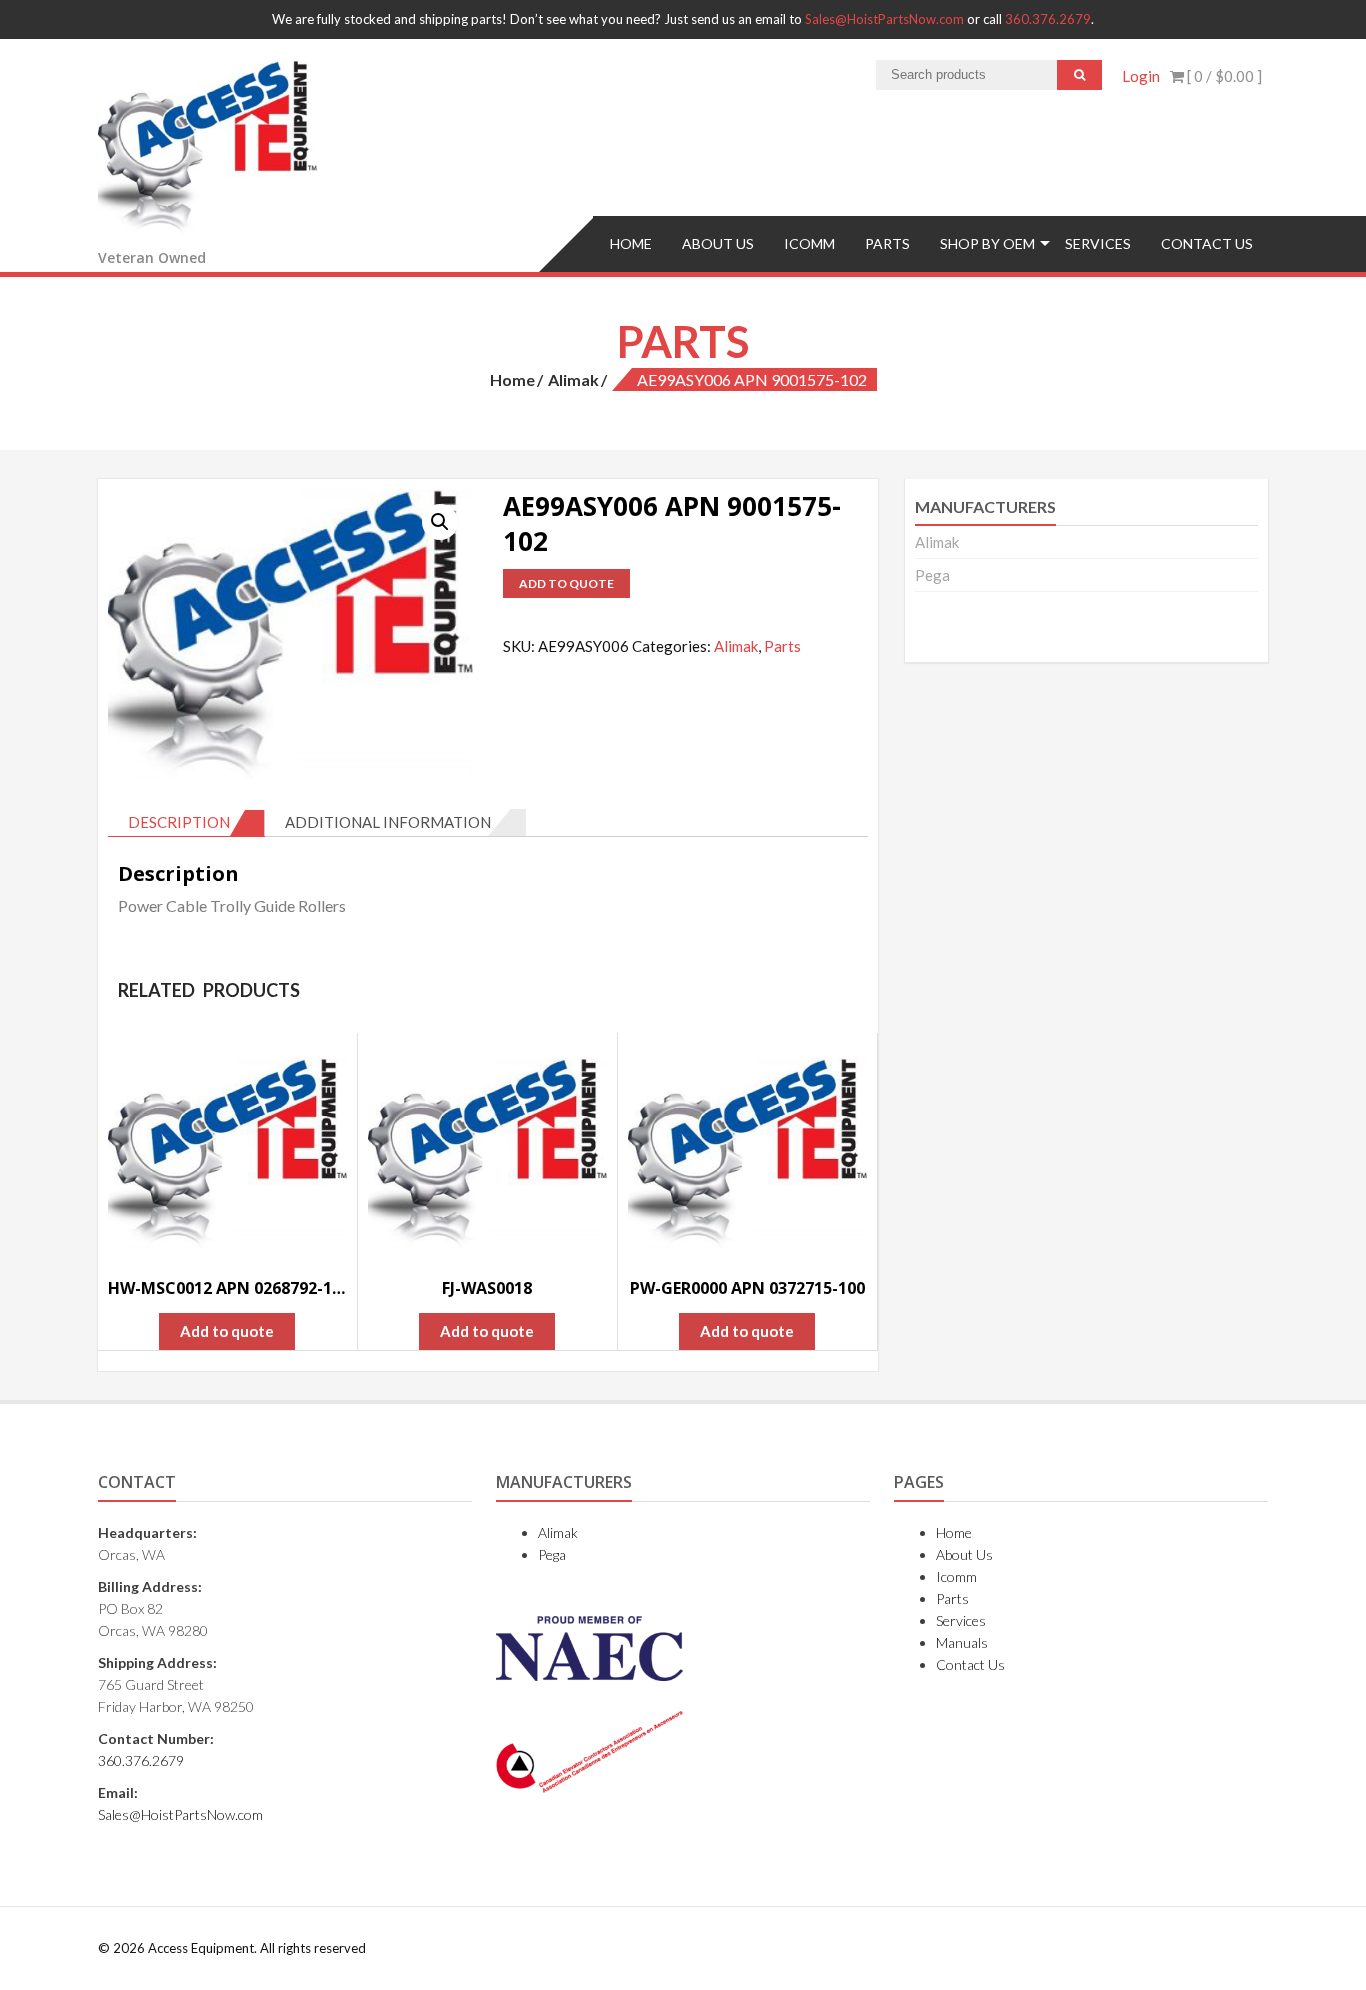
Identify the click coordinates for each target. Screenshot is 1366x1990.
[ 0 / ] (1223, 76)
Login (1141, 76)
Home (631, 243)
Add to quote (566, 583)
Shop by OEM (987, 243)
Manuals (962, 1642)
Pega (932, 575)
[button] (440, 522)
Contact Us (1207, 243)
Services (1098, 243)
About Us (718, 243)
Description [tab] (179, 822)
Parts (887, 243)
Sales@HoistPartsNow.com (884, 19)
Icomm (809, 243)
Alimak (573, 379)
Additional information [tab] (388, 822)
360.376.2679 (1048, 19)
